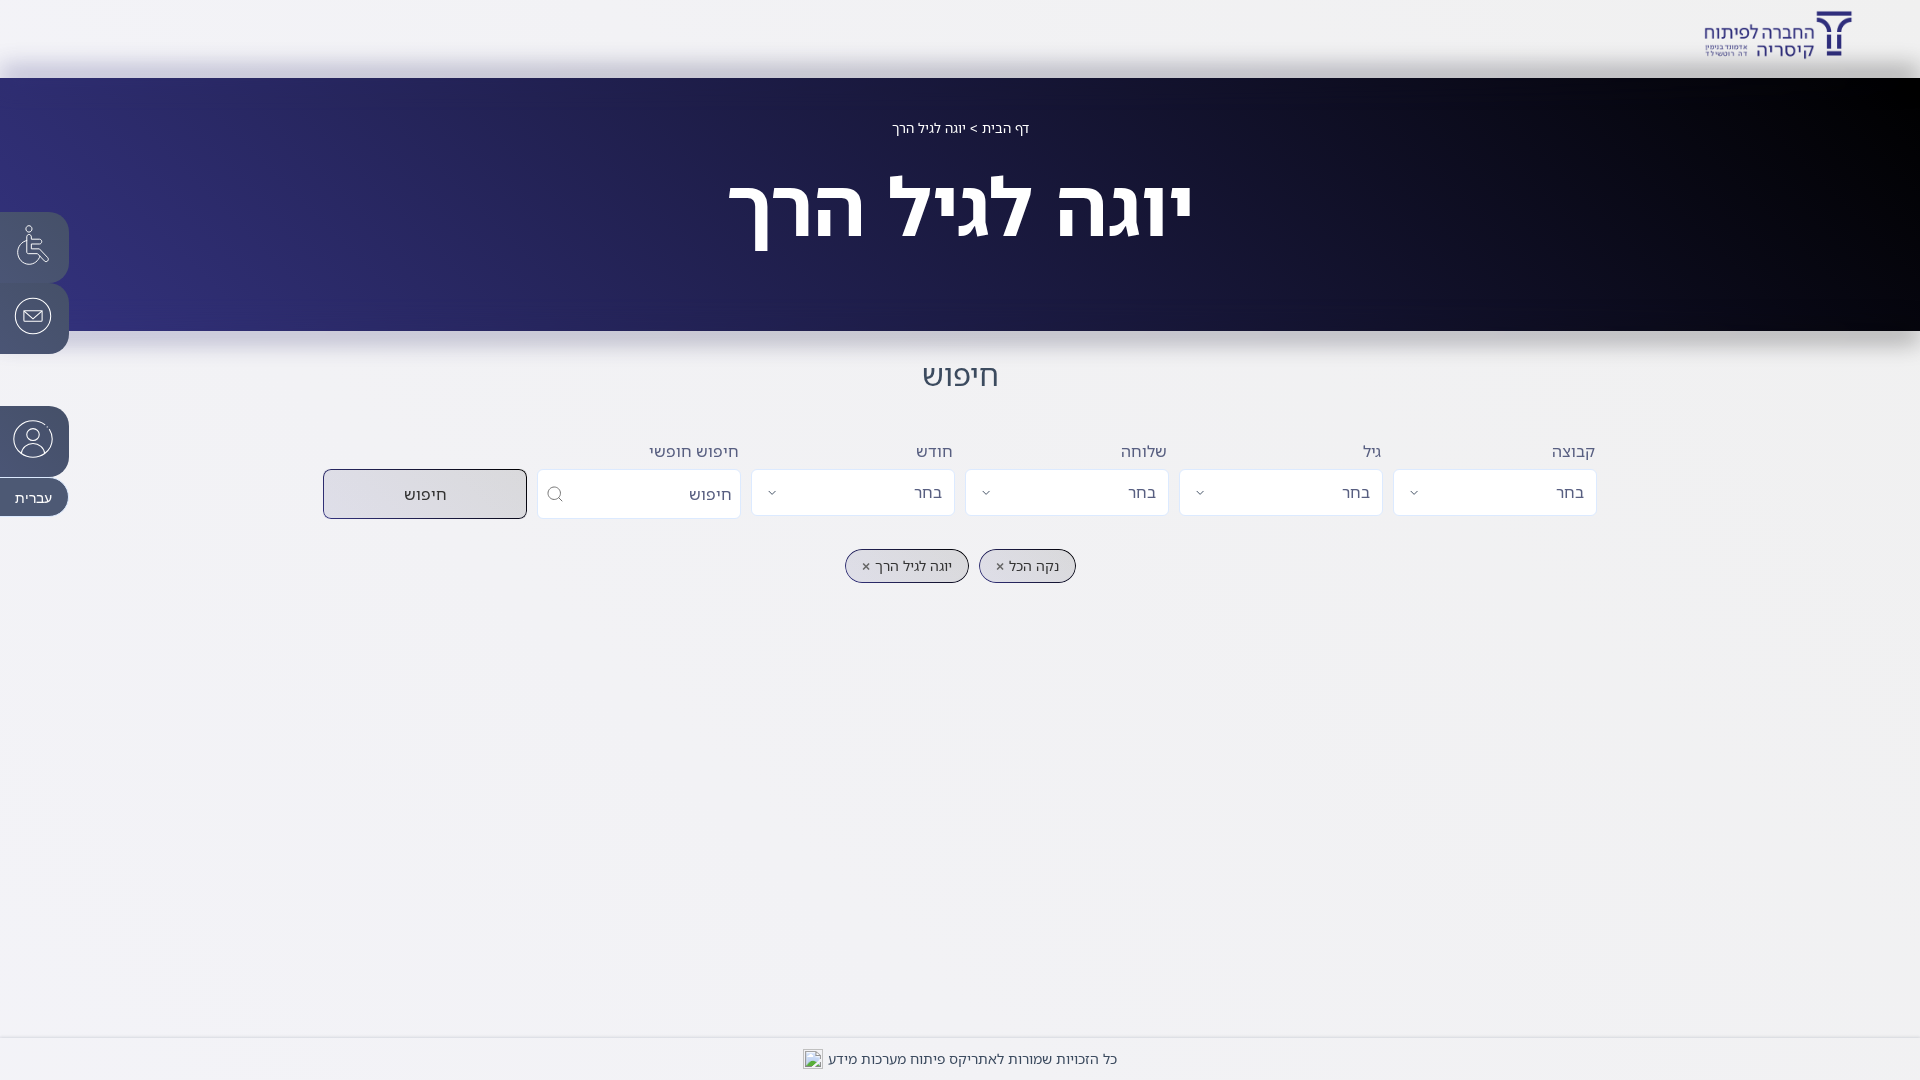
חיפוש (425, 494)
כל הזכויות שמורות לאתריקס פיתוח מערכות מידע (972, 1058)
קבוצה (1573, 451)
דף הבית (1005, 128)
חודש (934, 451)
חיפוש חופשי (694, 451)
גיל (1372, 451)
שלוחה (1144, 451)
